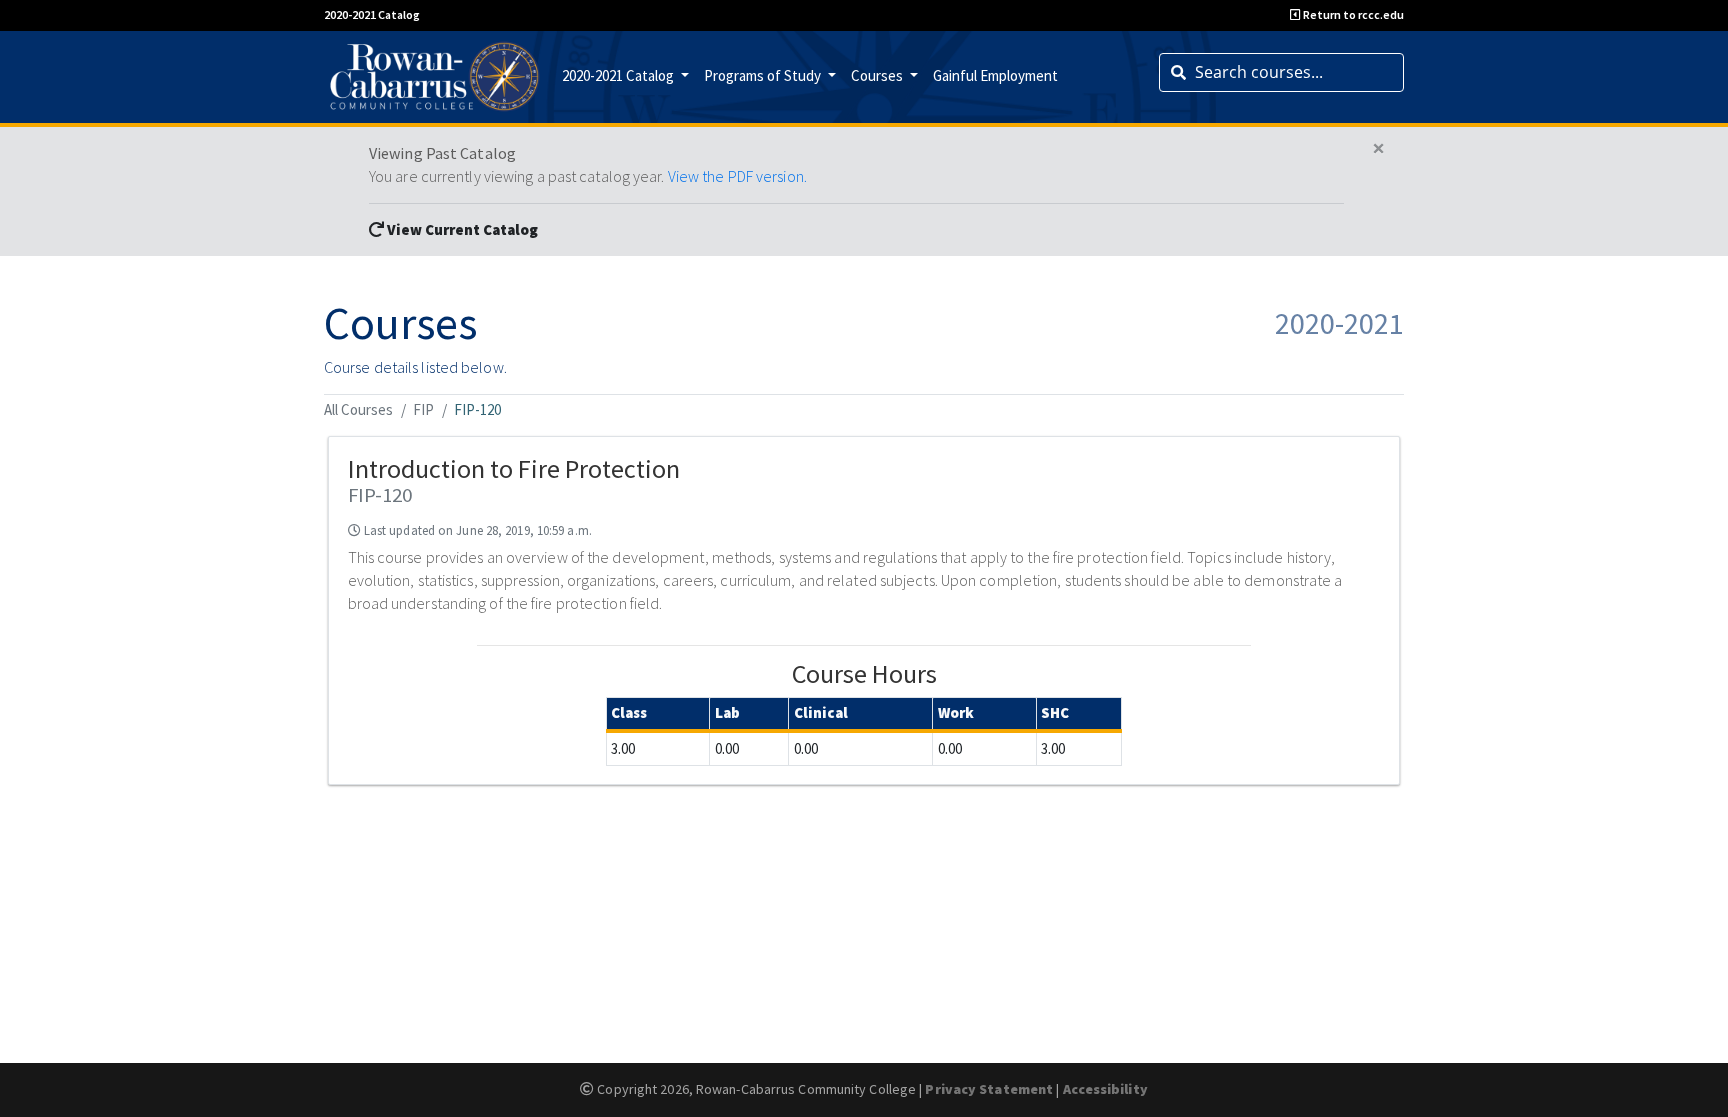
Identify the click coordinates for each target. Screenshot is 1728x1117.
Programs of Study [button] (764, 75)
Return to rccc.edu (1352, 14)
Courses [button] (878, 75)
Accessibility (1105, 1089)
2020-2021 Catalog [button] (619, 75)
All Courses (358, 409)
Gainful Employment (995, 75)
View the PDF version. (737, 176)
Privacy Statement (989, 1089)
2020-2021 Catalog (372, 14)
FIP (423, 409)
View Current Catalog (461, 229)
